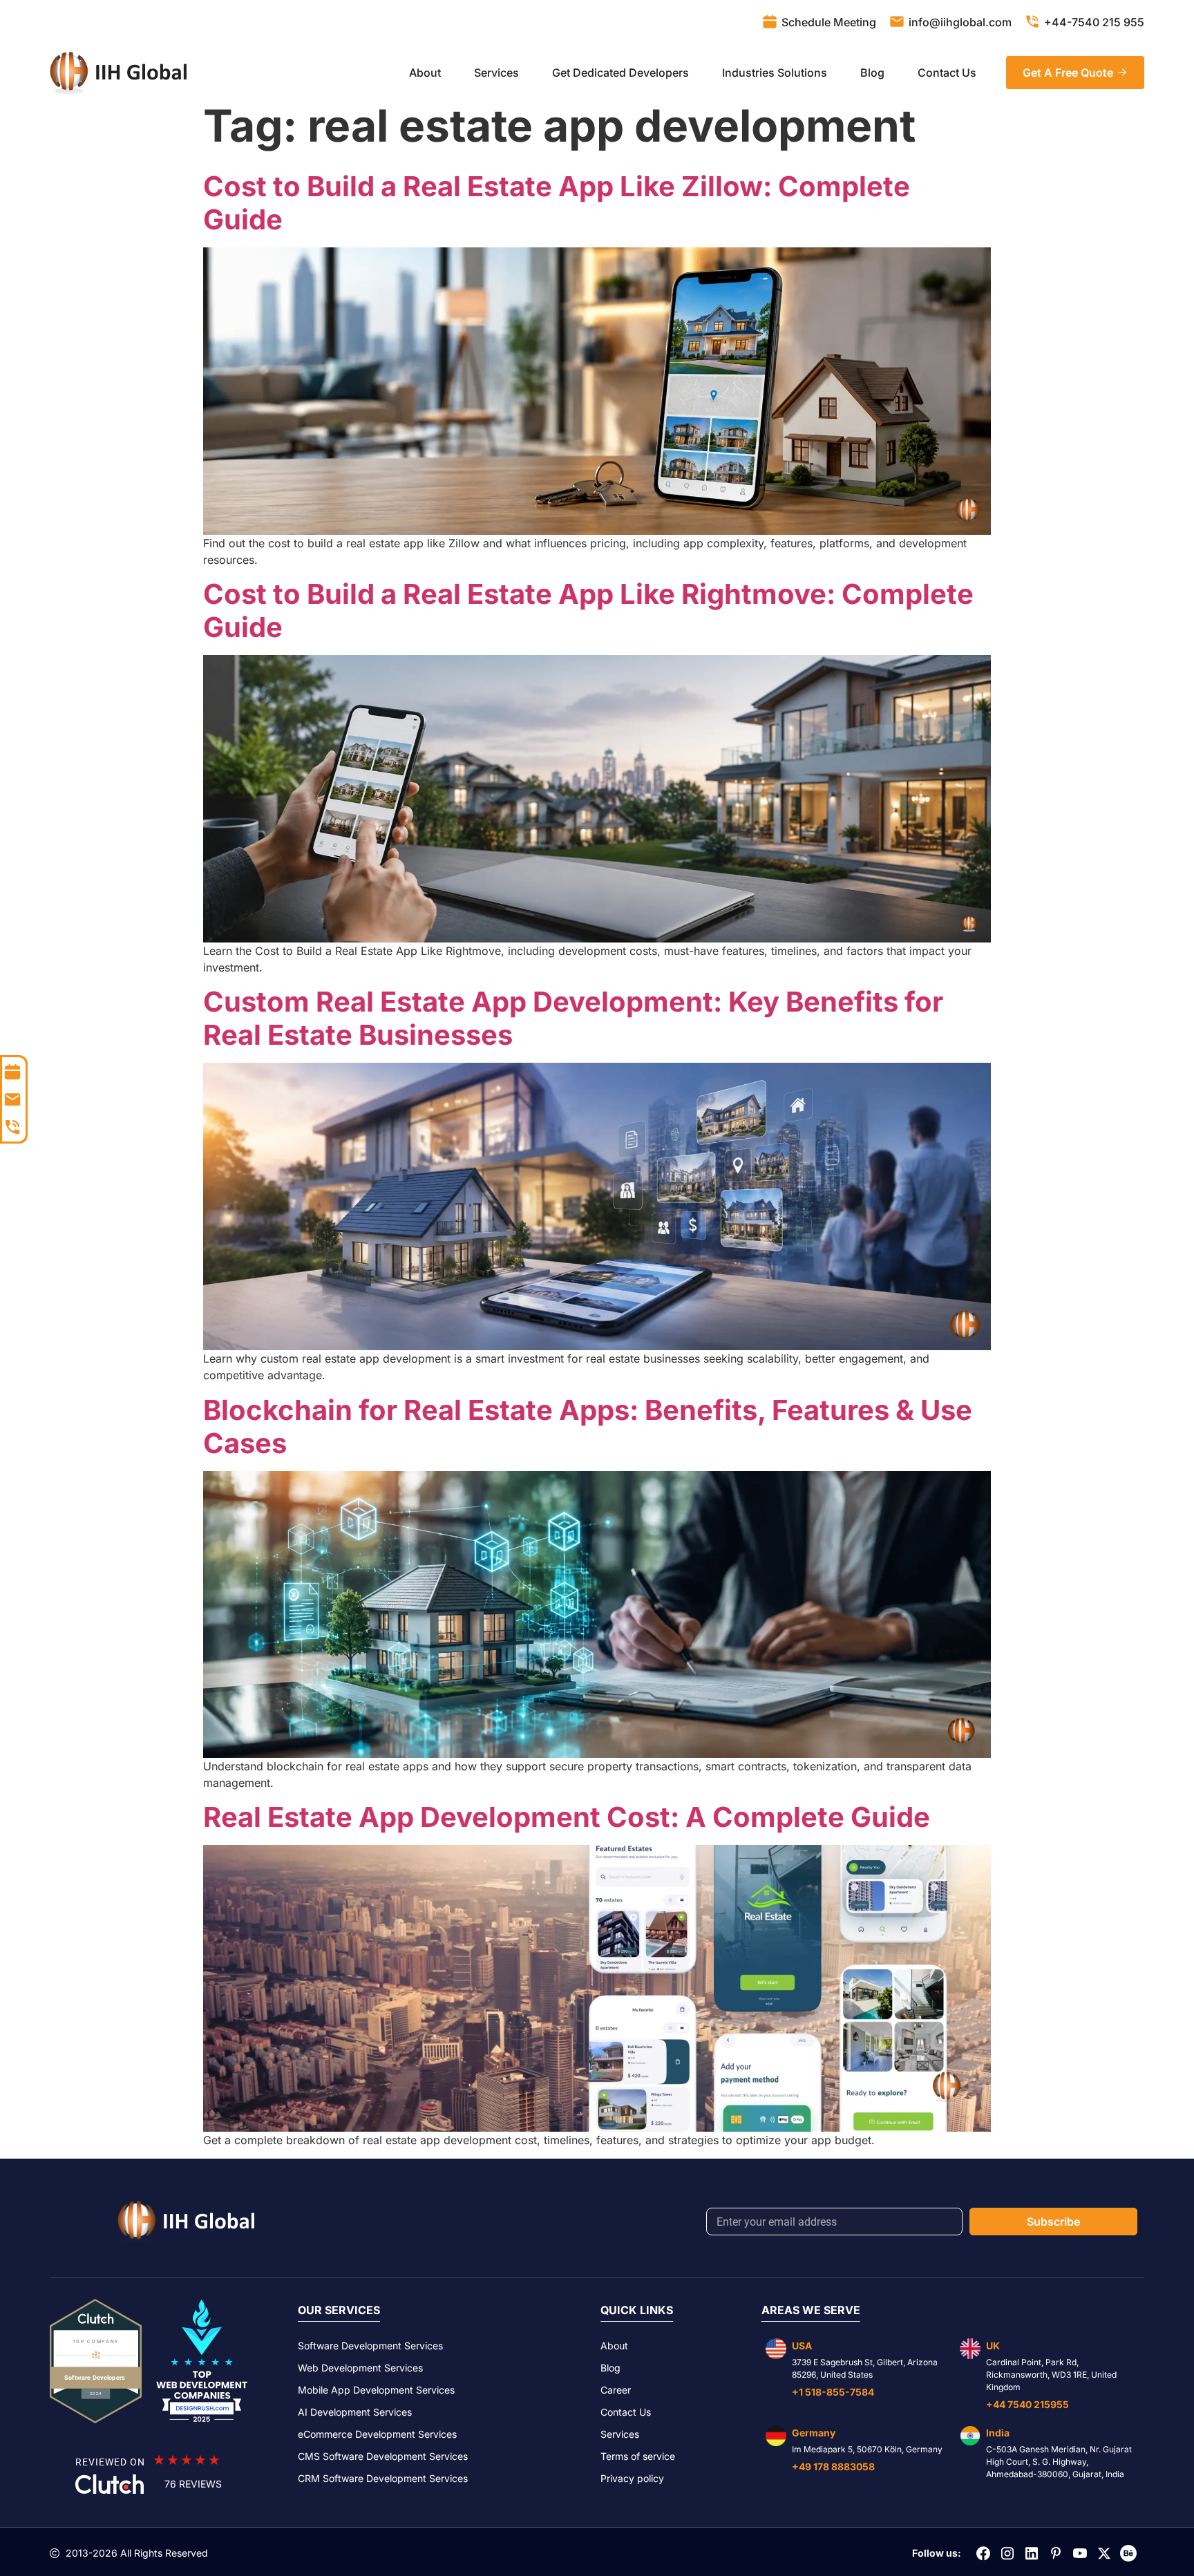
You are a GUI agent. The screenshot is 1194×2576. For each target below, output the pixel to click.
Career (616, 2390)
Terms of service (638, 2456)
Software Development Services (370, 2346)
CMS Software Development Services (383, 2456)
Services (496, 73)
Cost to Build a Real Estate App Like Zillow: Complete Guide (557, 203)
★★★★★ (187, 2460)
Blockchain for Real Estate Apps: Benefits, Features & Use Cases (588, 1427)
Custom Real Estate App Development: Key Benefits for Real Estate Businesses (573, 1018)
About (425, 73)
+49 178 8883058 (833, 2466)
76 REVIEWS (193, 2484)
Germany (814, 2433)
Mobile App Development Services (376, 2390)
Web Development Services (360, 2368)
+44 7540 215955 (1027, 2404)
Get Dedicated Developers (620, 73)
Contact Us (947, 73)
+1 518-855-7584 (833, 2392)
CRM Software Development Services (383, 2478)
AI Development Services (355, 2412)
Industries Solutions (775, 73)
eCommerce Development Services (377, 2434)
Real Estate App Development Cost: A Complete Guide (567, 1817)
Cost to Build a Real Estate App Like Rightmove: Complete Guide (588, 610)
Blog (872, 73)
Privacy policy (632, 2478)
